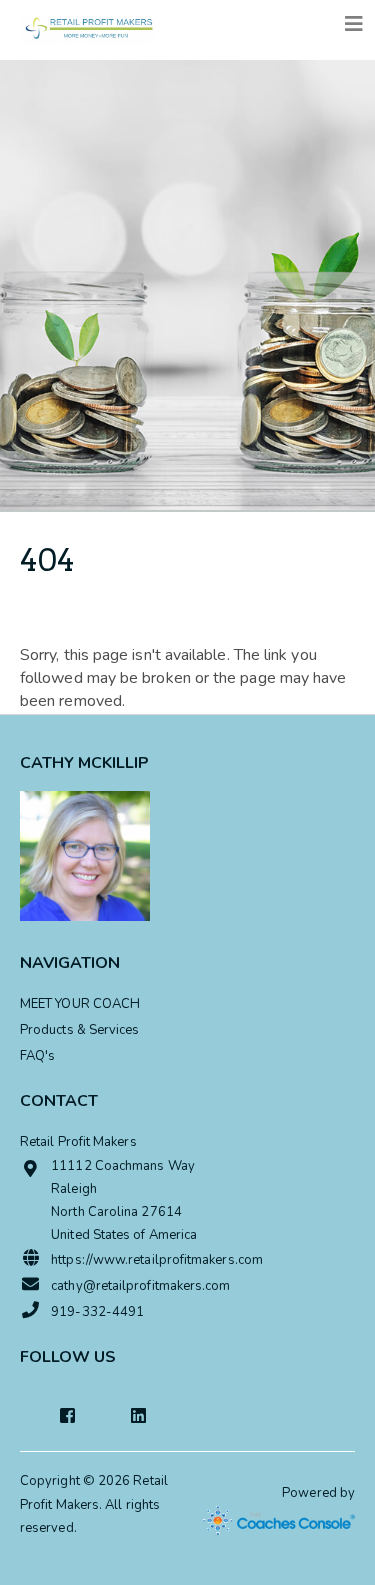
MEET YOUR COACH (80, 1004)
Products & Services (80, 1030)
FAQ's (37, 1056)
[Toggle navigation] (354, 24)
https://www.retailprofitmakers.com (157, 1260)
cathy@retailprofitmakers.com (140, 1286)
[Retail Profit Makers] (88, 25)
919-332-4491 (97, 1312)
